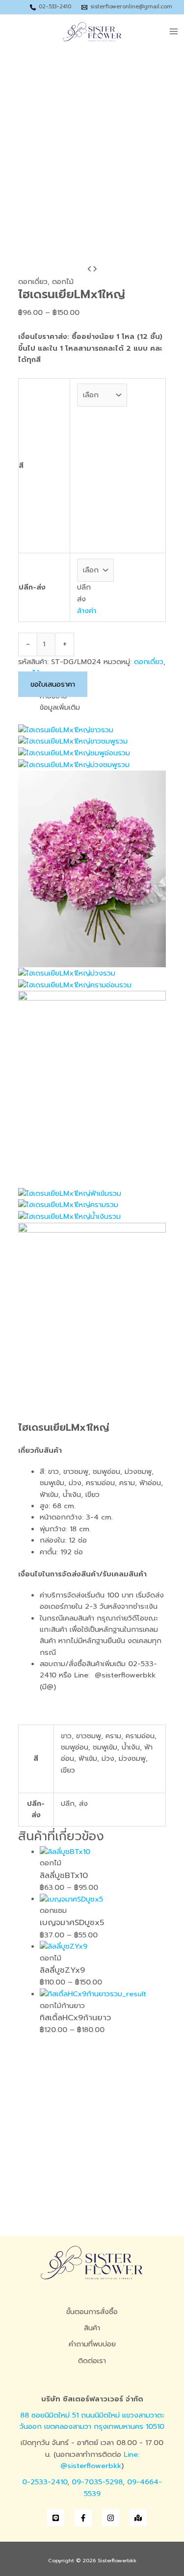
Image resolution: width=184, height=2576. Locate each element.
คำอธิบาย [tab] (53, 696)
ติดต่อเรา (92, 2361)
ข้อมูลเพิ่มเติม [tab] (60, 707)
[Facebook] (83, 2518)
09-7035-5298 (97, 2482)
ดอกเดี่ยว (33, 282)
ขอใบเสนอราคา (53, 684)
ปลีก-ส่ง (32, 587)
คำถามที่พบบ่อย (92, 2344)
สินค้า (92, 2328)
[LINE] (56, 2518)
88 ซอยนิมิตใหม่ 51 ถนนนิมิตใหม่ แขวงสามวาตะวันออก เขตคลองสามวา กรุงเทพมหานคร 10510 (92, 2421)
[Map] (138, 2518)
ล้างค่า (87, 611)
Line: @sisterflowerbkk (100, 2460)
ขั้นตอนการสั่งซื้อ (92, 2312)
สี (21, 465)
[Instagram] (111, 2518)
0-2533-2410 (45, 2482)
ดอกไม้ (63, 282)
